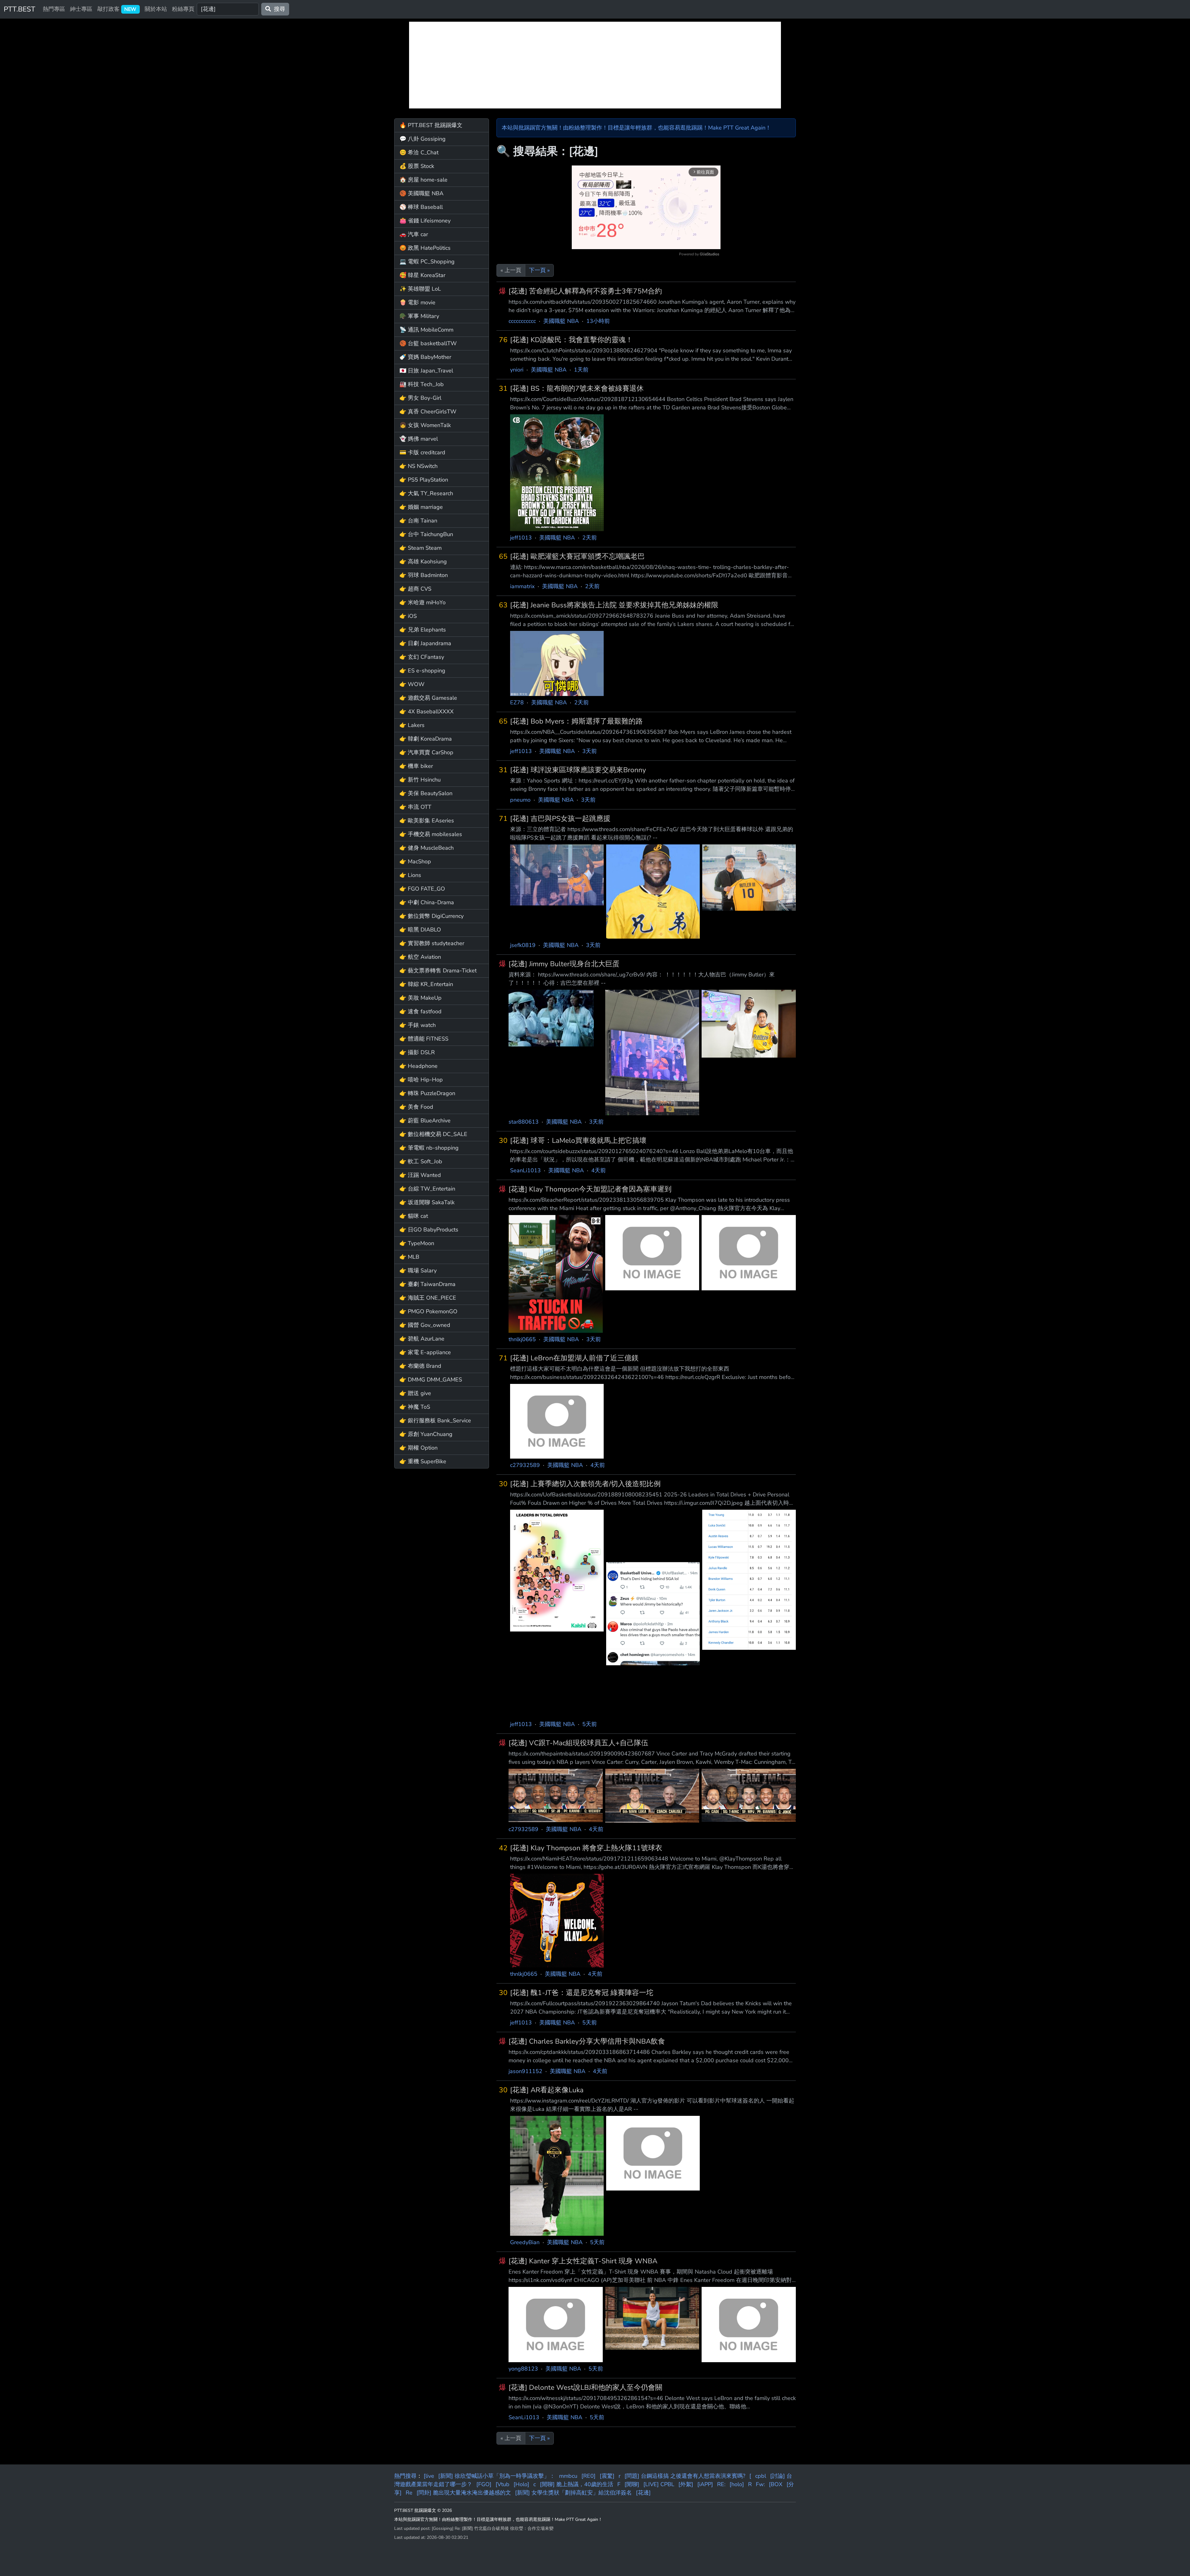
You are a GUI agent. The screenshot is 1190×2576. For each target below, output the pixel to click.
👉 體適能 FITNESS (424, 1039)
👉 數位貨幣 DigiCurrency (432, 916)
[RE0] (588, 2476)
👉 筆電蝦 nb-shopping (429, 1148)
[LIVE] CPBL (659, 2484)
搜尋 (278, 9)
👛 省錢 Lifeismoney (425, 221)
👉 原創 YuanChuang (426, 1434)
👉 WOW (412, 684)
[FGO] (484, 2484)
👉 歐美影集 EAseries (427, 821)
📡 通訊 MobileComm (426, 330)
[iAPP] (705, 2484)
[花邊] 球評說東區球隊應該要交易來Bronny (578, 770)
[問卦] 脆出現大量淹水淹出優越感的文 (464, 2493)
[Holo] (521, 2484)
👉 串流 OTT (415, 807)
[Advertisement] (595, 65)
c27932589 (525, 1465)
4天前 (599, 1170)
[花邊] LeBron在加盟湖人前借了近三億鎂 (574, 1358)
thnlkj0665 (522, 1339)
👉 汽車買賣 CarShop (426, 752)
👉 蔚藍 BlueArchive (425, 1121)
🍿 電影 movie (417, 302)
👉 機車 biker (416, 766)
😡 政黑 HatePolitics (425, 248)
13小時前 (598, 321)
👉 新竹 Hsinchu (420, 780)
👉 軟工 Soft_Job (421, 1161)
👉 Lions (410, 875)
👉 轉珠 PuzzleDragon (427, 1093)
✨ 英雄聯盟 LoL (420, 289)
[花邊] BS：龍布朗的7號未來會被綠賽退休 (577, 388)
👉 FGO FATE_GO (422, 889)
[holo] (737, 2484)
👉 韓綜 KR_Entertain (426, 984)
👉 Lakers (412, 725)
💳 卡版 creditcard (422, 452)
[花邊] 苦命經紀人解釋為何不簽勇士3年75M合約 (585, 291)
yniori (517, 370)
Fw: (760, 2484)
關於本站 (156, 9)
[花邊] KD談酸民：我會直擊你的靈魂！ (571, 340)
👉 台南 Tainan (418, 521)
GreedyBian (525, 2242)
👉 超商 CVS (415, 589)
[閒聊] (632, 2484)
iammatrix (522, 586)
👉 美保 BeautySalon (426, 793)
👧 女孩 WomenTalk (425, 425)
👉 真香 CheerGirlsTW (428, 412)
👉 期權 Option (419, 1448)
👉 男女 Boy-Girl (420, 398)
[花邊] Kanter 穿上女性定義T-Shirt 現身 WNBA (583, 2261)
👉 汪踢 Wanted (420, 1175)
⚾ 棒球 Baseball (421, 207)
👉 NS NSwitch (419, 466)
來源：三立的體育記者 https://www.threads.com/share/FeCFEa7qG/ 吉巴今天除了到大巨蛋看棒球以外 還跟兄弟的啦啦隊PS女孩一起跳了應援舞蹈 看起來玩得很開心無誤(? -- (652, 833)
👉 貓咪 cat (414, 1216)
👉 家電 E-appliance (425, 1352)
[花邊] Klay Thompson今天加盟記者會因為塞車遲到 (590, 1189)
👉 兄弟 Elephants (423, 630)
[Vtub (502, 2484)
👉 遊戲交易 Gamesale (428, 698)
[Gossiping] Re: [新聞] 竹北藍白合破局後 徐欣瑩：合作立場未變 (493, 2528)
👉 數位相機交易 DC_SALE (433, 1134)
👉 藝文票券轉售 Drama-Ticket (438, 971)
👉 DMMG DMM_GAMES (431, 1380)
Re (409, 2493)
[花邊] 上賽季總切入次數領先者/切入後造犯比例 (585, 1484)
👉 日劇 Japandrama (425, 643)
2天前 (590, 538)
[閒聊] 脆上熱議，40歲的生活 (577, 2484)
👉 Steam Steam (421, 548)
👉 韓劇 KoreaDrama (426, 739)
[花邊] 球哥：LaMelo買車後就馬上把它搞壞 (578, 1140)
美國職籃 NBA (561, 321)
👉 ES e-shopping (422, 671)
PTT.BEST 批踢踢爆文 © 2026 (423, 2510)
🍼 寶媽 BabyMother (425, 357)
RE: (721, 2484)
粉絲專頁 (183, 9)
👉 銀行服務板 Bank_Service (435, 1420)
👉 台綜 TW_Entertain (427, 1189)
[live (429, 2476)
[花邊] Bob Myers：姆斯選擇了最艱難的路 (576, 721)
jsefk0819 (523, 945)
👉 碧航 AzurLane (422, 1339)
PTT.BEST (20, 9)
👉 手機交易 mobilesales (431, 834)
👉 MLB (409, 1257)
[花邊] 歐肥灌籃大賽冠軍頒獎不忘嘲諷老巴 (577, 556)
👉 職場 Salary (418, 1270)
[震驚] (607, 2476)
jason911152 (525, 2071)
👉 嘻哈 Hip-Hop (421, 1080)
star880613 (524, 1122)
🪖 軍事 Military (419, 316)
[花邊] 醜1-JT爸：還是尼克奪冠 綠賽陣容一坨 (582, 1993)
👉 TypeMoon (417, 1243)
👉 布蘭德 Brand (420, 1366)
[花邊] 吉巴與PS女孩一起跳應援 (560, 819)
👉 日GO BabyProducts (429, 1230)
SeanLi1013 (525, 1170)
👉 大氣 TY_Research (426, 493)
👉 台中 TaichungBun (426, 534)
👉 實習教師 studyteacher (432, 943)
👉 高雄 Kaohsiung (423, 561)
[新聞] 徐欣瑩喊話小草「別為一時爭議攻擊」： (497, 2476)
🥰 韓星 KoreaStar (422, 275)
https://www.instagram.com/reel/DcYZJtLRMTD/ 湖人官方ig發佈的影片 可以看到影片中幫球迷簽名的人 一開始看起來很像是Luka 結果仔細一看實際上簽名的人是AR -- (652, 2105)
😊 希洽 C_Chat (419, 152)
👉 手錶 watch (418, 1025)
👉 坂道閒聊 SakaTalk (427, 1202)
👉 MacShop (415, 861)
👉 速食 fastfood (421, 1011)
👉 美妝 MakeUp (421, 998)
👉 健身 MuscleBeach (427, 848)
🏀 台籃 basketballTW (428, 343)
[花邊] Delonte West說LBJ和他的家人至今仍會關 (585, 2387)
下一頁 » (539, 270)
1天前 (581, 370)
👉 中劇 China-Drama (427, 902)
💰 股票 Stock (417, 166)
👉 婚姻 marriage (421, 507)
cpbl (761, 2476)
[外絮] (686, 2484)
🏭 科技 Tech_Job (422, 384)
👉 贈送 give (415, 1393)
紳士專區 (81, 9)
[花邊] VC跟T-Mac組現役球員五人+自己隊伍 (578, 1743)
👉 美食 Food (416, 1107)
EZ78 (517, 702)
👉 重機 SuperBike (423, 1461)
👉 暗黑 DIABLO (420, 930)
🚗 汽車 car (414, 234)
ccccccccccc (522, 321)
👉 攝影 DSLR (417, 1052)
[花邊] (643, 2493)
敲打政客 (117, 9)
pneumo (520, 800)
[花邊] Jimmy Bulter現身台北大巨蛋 (564, 964)
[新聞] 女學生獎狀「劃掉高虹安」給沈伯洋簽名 (573, 2493)
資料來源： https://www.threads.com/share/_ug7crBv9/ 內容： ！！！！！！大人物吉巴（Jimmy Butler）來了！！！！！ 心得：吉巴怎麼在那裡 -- (642, 979)
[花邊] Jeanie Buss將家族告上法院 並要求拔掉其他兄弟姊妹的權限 (614, 605)
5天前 (590, 1724)
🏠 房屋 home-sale (423, 180)
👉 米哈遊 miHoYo (423, 602)
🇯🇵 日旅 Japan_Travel (426, 371)
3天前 (590, 751)
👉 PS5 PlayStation (424, 480)
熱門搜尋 (405, 2476)
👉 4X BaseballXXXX (427, 711)
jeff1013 (521, 538)
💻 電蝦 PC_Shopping (427, 262)
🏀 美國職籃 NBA (421, 193)
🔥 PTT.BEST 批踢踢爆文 (431, 125)
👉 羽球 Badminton (424, 575)
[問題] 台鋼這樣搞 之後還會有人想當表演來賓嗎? (685, 2476)
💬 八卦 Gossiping (423, 139)
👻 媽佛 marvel (419, 439)
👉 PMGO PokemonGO (428, 1311)
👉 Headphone (419, 1066)
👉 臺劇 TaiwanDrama (428, 1284)
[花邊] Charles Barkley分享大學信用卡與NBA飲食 (587, 2041)
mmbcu (568, 2476)
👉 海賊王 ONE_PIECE (428, 1298)
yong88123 (523, 2369)
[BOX (776, 2484)
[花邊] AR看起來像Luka (547, 2090)
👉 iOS (408, 616)
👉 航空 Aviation (420, 957)
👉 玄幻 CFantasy (422, 657)
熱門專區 (54, 9)
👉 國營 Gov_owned (425, 1325)
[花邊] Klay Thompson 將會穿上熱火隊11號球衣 (586, 1848)
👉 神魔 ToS (415, 1407)
